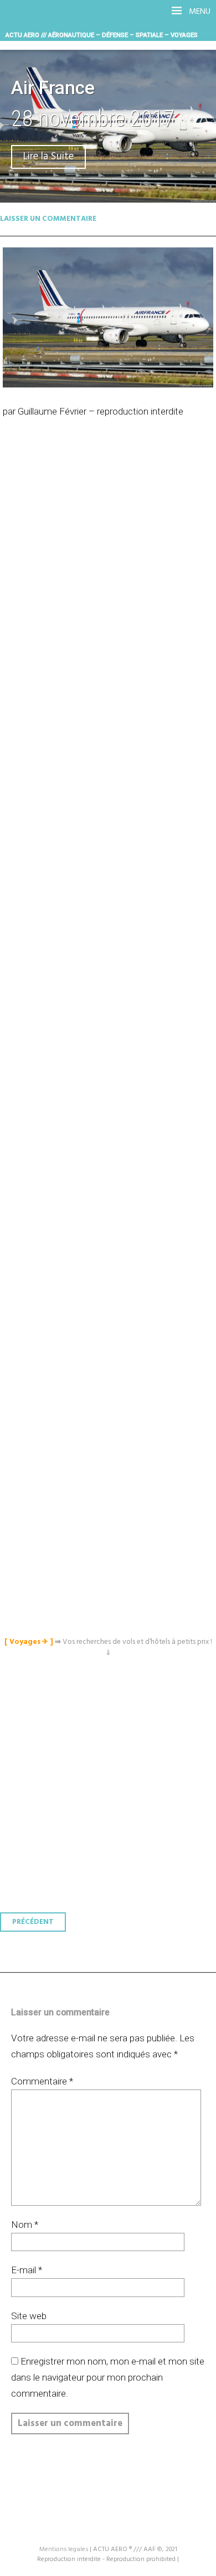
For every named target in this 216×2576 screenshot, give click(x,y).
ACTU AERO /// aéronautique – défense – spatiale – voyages (102, 35)
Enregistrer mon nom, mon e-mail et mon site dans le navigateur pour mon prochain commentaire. (108, 2377)
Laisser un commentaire (48, 219)
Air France (53, 88)
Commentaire (42, 2081)
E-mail (27, 2270)
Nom (25, 2225)
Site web (29, 2316)
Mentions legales (64, 2549)
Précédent (33, 1922)
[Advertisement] (111, 921)
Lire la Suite (48, 157)
